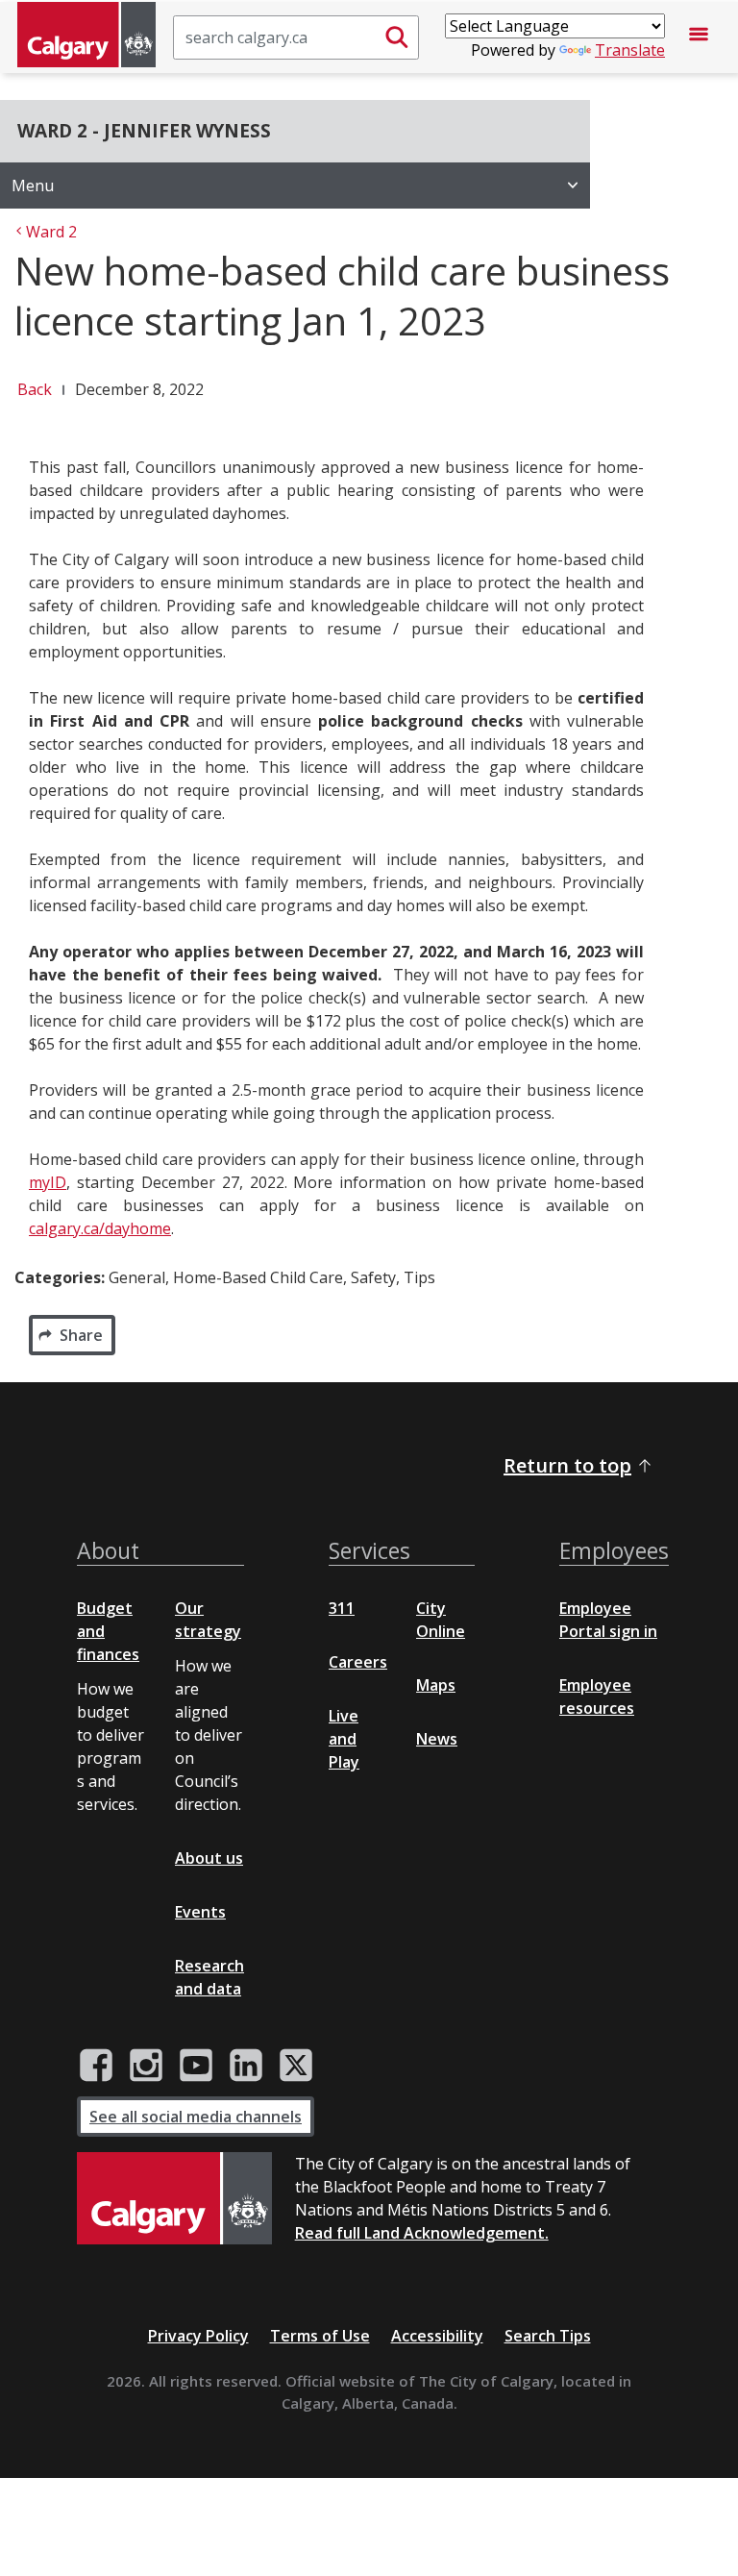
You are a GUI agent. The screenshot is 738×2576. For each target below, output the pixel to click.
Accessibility (437, 2336)
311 (342, 1608)
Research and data (209, 1977)
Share (81, 1335)
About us (209, 1858)
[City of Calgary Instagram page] (146, 2066)
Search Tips (548, 2336)
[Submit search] (397, 37)
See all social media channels (196, 2117)
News (437, 1739)
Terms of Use (320, 2336)
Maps (436, 1685)
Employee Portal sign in (608, 1620)
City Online (441, 1620)
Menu (33, 186)
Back (35, 389)
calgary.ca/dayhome (100, 1228)
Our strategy (208, 1620)
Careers (358, 1662)
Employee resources (597, 1697)
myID (48, 1182)
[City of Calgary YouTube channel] (196, 2066)
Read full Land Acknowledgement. (422, 2233)
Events (200, 1912)
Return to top (567, 1465)
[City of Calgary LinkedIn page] (246, 2066)
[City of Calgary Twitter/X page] (296, 2066)
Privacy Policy (198, 2336)
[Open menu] (699, 37)
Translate (630, 50)
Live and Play (344, 1739)
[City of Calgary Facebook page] (96, 2066)
